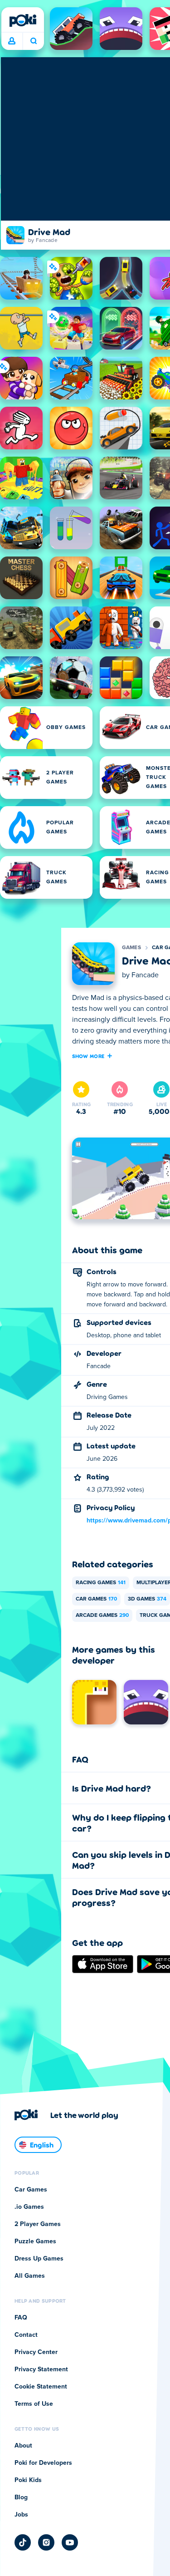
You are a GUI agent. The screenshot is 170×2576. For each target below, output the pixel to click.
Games (132, 948)
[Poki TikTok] (23, 2542)
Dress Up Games (39, 2259)
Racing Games (101, 1583)
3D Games (147, 1599)
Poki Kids (28, 2480)
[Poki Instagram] (46, 2542)
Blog (21, 2497)
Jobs (21, 2515)
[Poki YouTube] (70, 2542)
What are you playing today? (33, 41)
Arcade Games (102, 1616)
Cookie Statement (41, 2387)
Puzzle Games (35, 2241)
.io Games (29, 2207)
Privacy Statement (41, 2369)
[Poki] (23, 20)
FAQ (21, 2318)
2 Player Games (38, 2224)
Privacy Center (36, 2352)
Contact (26, 2335)
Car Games (96, 1599)
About (23, 2446)
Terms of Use (34, 2404)
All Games (30, 2276)
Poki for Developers (43, 2463)
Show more (88, 1056)
